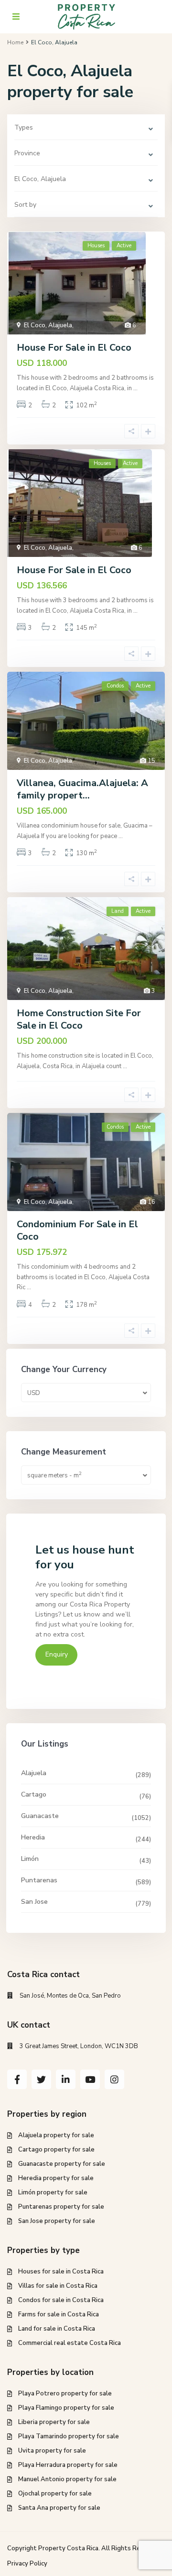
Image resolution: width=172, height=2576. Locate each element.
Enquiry (57, 1654)
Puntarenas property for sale (61, 2207)
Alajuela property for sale (56, 2135)
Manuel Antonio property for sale (67, 2479)
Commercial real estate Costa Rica (70, 2343)
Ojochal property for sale (55, 2494)
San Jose (34, 1902)
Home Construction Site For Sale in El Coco (79, 1019)
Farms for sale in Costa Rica (59, 2314)
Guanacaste (40, 1816)
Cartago (34, 1794)
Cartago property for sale (56, 2150)
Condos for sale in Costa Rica (61, 2300)
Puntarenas (39, 1880)
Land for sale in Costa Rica (57, 2329)
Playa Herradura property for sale (68, 2465)
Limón (30, 1859)
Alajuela (34, 1773)
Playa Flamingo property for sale (66, 2408)
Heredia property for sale (56, 2178)
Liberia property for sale (54, 2422)
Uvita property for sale (52, 2451)
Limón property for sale (53, 2192)
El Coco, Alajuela (48, 325)
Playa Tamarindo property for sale (69, 2436)
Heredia (33, 1837)
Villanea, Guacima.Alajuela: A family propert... (82, 789)
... (135, 388)
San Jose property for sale (57, 2221)
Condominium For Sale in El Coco (77, 1230)
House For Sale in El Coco (74, 348)
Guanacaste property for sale (62, 2164)
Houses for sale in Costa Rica (61, 2272)
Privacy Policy (27, 2564)
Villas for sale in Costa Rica (58, 2286)
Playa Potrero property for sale (65, 2394)
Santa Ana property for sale (59, 2508)
